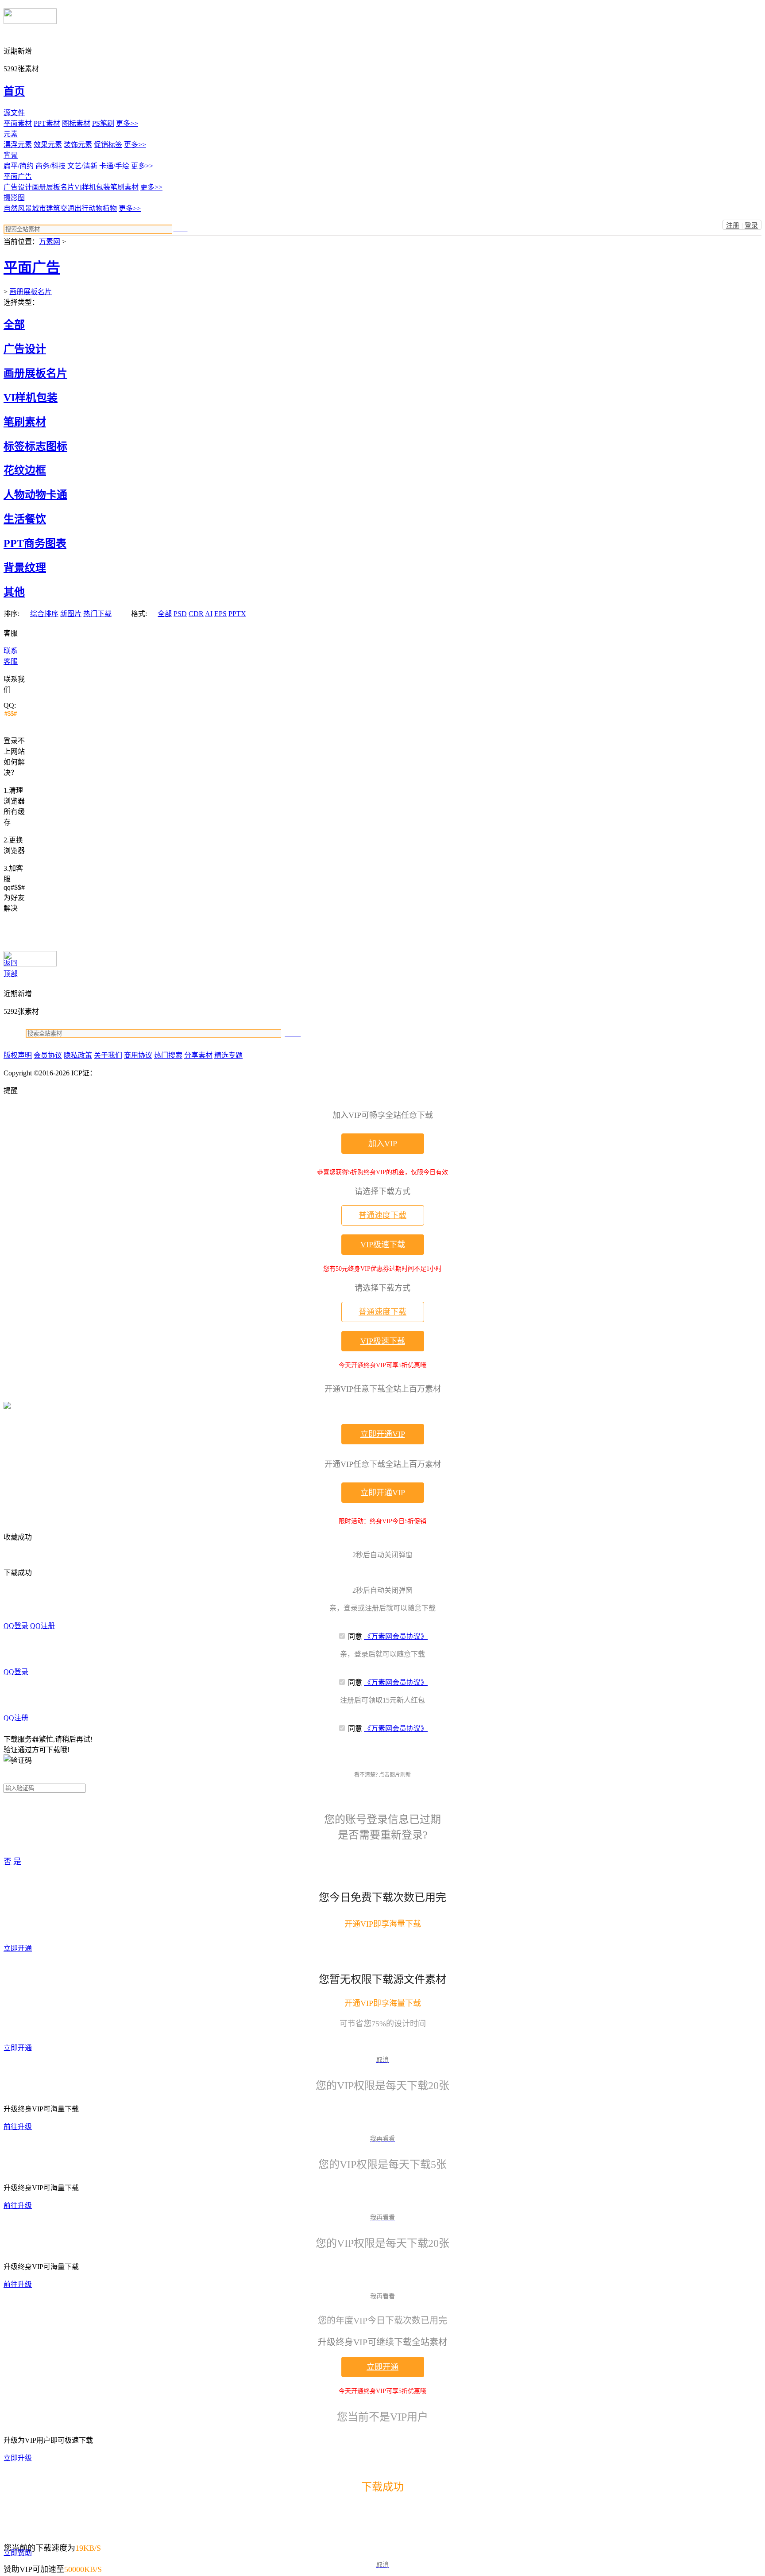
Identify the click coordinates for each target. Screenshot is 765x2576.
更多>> (127, 123)
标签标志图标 (35, 446)
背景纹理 (25, 568)
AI (209, 614)
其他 (14, 592)
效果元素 (48, 145)
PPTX (237, 614)
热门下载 (97, 614)
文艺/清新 (82, 166)
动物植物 (103, 208)
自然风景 (18, 208)
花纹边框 (25, 470)
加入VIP (383, 1144)
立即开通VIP (383, 1434)
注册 (733, 225)
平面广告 (18, 177)
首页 (14, 91)
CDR (196, 614)
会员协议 (48, 1055)
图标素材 (76, 123)
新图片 (71, 614)
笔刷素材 (124, 187)
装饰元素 (78, 145)
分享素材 (198, 1055)
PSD (180, 614)
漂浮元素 (18, 145)
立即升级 (18, 2458)
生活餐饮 (25, 519)
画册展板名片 (53, 187)
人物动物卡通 (35, 495)
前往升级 (18, 2127)
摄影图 (14, 198)
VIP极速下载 (383, 1245)
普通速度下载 (382, 1215)
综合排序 (44, 614)
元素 (11, 134)
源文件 (14, 113)
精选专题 (228, 1055)
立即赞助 (18, 2553)
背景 (11, 155)
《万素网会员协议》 (396, 1636)
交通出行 (74, 208)
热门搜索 (168, 1055)
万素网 (50, 242)
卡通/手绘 (114, 166)
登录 (751, 225)
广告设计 (18, 187)
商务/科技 (50, 166)
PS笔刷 (103, 123)
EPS (220, 614)
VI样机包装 (92, 187)
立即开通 (18, 1948)
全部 (14, 325)
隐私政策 (78, 1055)
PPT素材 (47, 123)
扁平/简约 (19, 166)
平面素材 (18, 123)
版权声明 (18, 1055)
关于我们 (108, 1055)
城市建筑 (46, 208)
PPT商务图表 (35, 543)
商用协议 (138, 1055)
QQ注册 (42, 1626)
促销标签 (108, 145)
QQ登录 (16, 1626)
